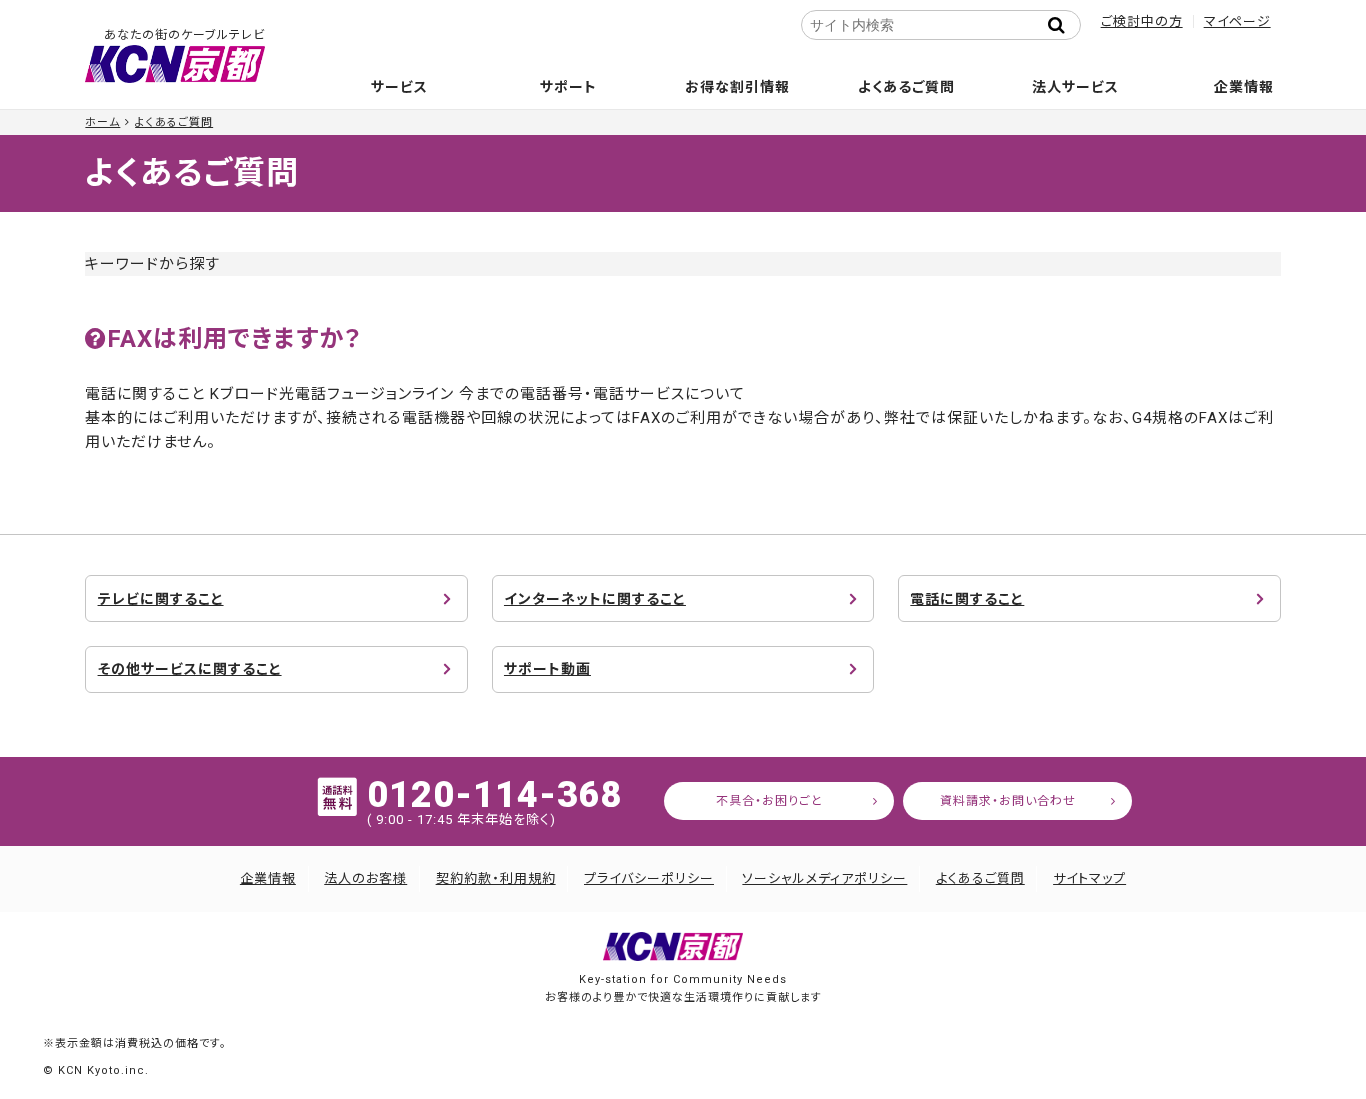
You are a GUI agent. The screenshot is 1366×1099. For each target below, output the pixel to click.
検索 (1063, 25)
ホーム (102, 122)
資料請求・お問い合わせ (1008, 801)
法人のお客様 (365, 878)
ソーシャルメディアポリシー (824, 878)
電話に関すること (967, 599)
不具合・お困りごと (769, 801)
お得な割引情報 (737, 87)
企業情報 (1244, 87)
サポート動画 (547, 669)
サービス (399, 87)
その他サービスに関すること (190, 669)
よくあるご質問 (906, 87)
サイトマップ (1089, 878)
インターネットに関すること (595, 599)
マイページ (1237, 21)
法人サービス (1075, 87)
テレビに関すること (161, 599)
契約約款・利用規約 (496, 878)
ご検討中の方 (1142, 21)
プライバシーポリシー (649, 878)
